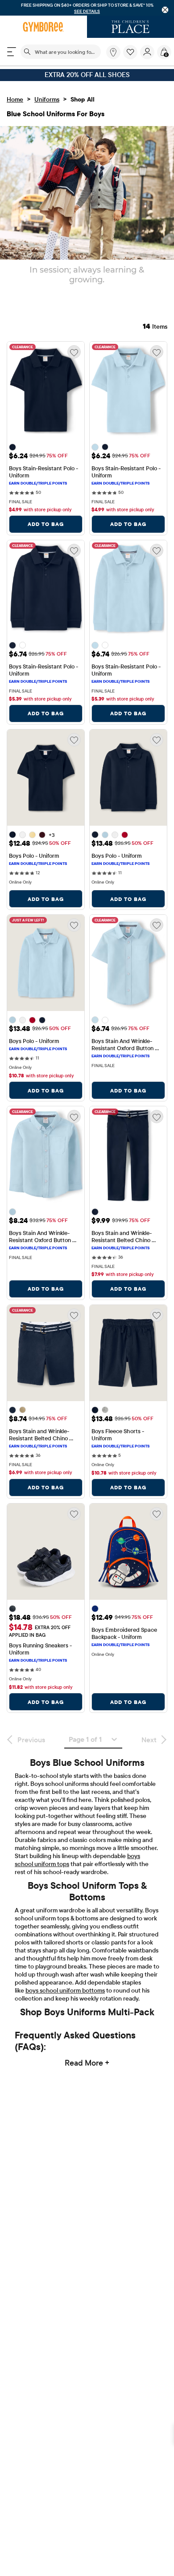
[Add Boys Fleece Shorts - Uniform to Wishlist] (157, 1315)
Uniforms (47, 99)
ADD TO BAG (46, 524)
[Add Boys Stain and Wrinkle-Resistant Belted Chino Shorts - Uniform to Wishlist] (74, 1315)
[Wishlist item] (132, 57)
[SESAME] (23, 1410)
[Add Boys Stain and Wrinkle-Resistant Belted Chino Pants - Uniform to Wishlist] (157, 1117)
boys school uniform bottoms (65, 1990)
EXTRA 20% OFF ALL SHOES (87, 75)
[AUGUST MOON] (32, 835)
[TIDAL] (95, 1609)
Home (15, 99)
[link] (113, 52)
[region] (87, 8)
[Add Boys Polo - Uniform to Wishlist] (74, 740)
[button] (130, 52)
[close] (165, 10)
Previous (31, 1740)
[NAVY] (12, 1609)
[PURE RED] (125, 835)
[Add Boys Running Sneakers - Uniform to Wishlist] (74, 1514)
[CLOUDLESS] (95, 447)
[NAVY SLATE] (12, 447)
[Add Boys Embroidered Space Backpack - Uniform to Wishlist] (157, 1514)
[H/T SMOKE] (105, 1410)
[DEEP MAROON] (42, 835)
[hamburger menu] (12, 52)
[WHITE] (23, 645)
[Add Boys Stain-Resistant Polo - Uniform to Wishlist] (74, 352)
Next (149, 1740)
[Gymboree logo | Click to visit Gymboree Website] (43, 27)
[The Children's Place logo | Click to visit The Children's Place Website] (130, 27)
